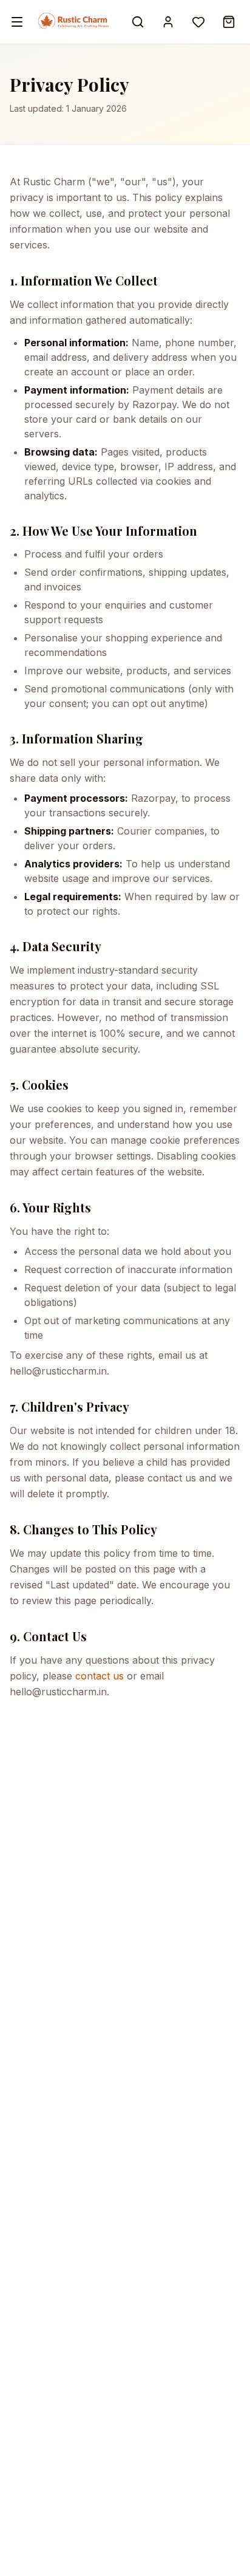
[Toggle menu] (17, 22)
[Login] (168, 22)
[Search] (138, 22)
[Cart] (229, 22)
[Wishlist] (198, 22)
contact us (100, 1676)
